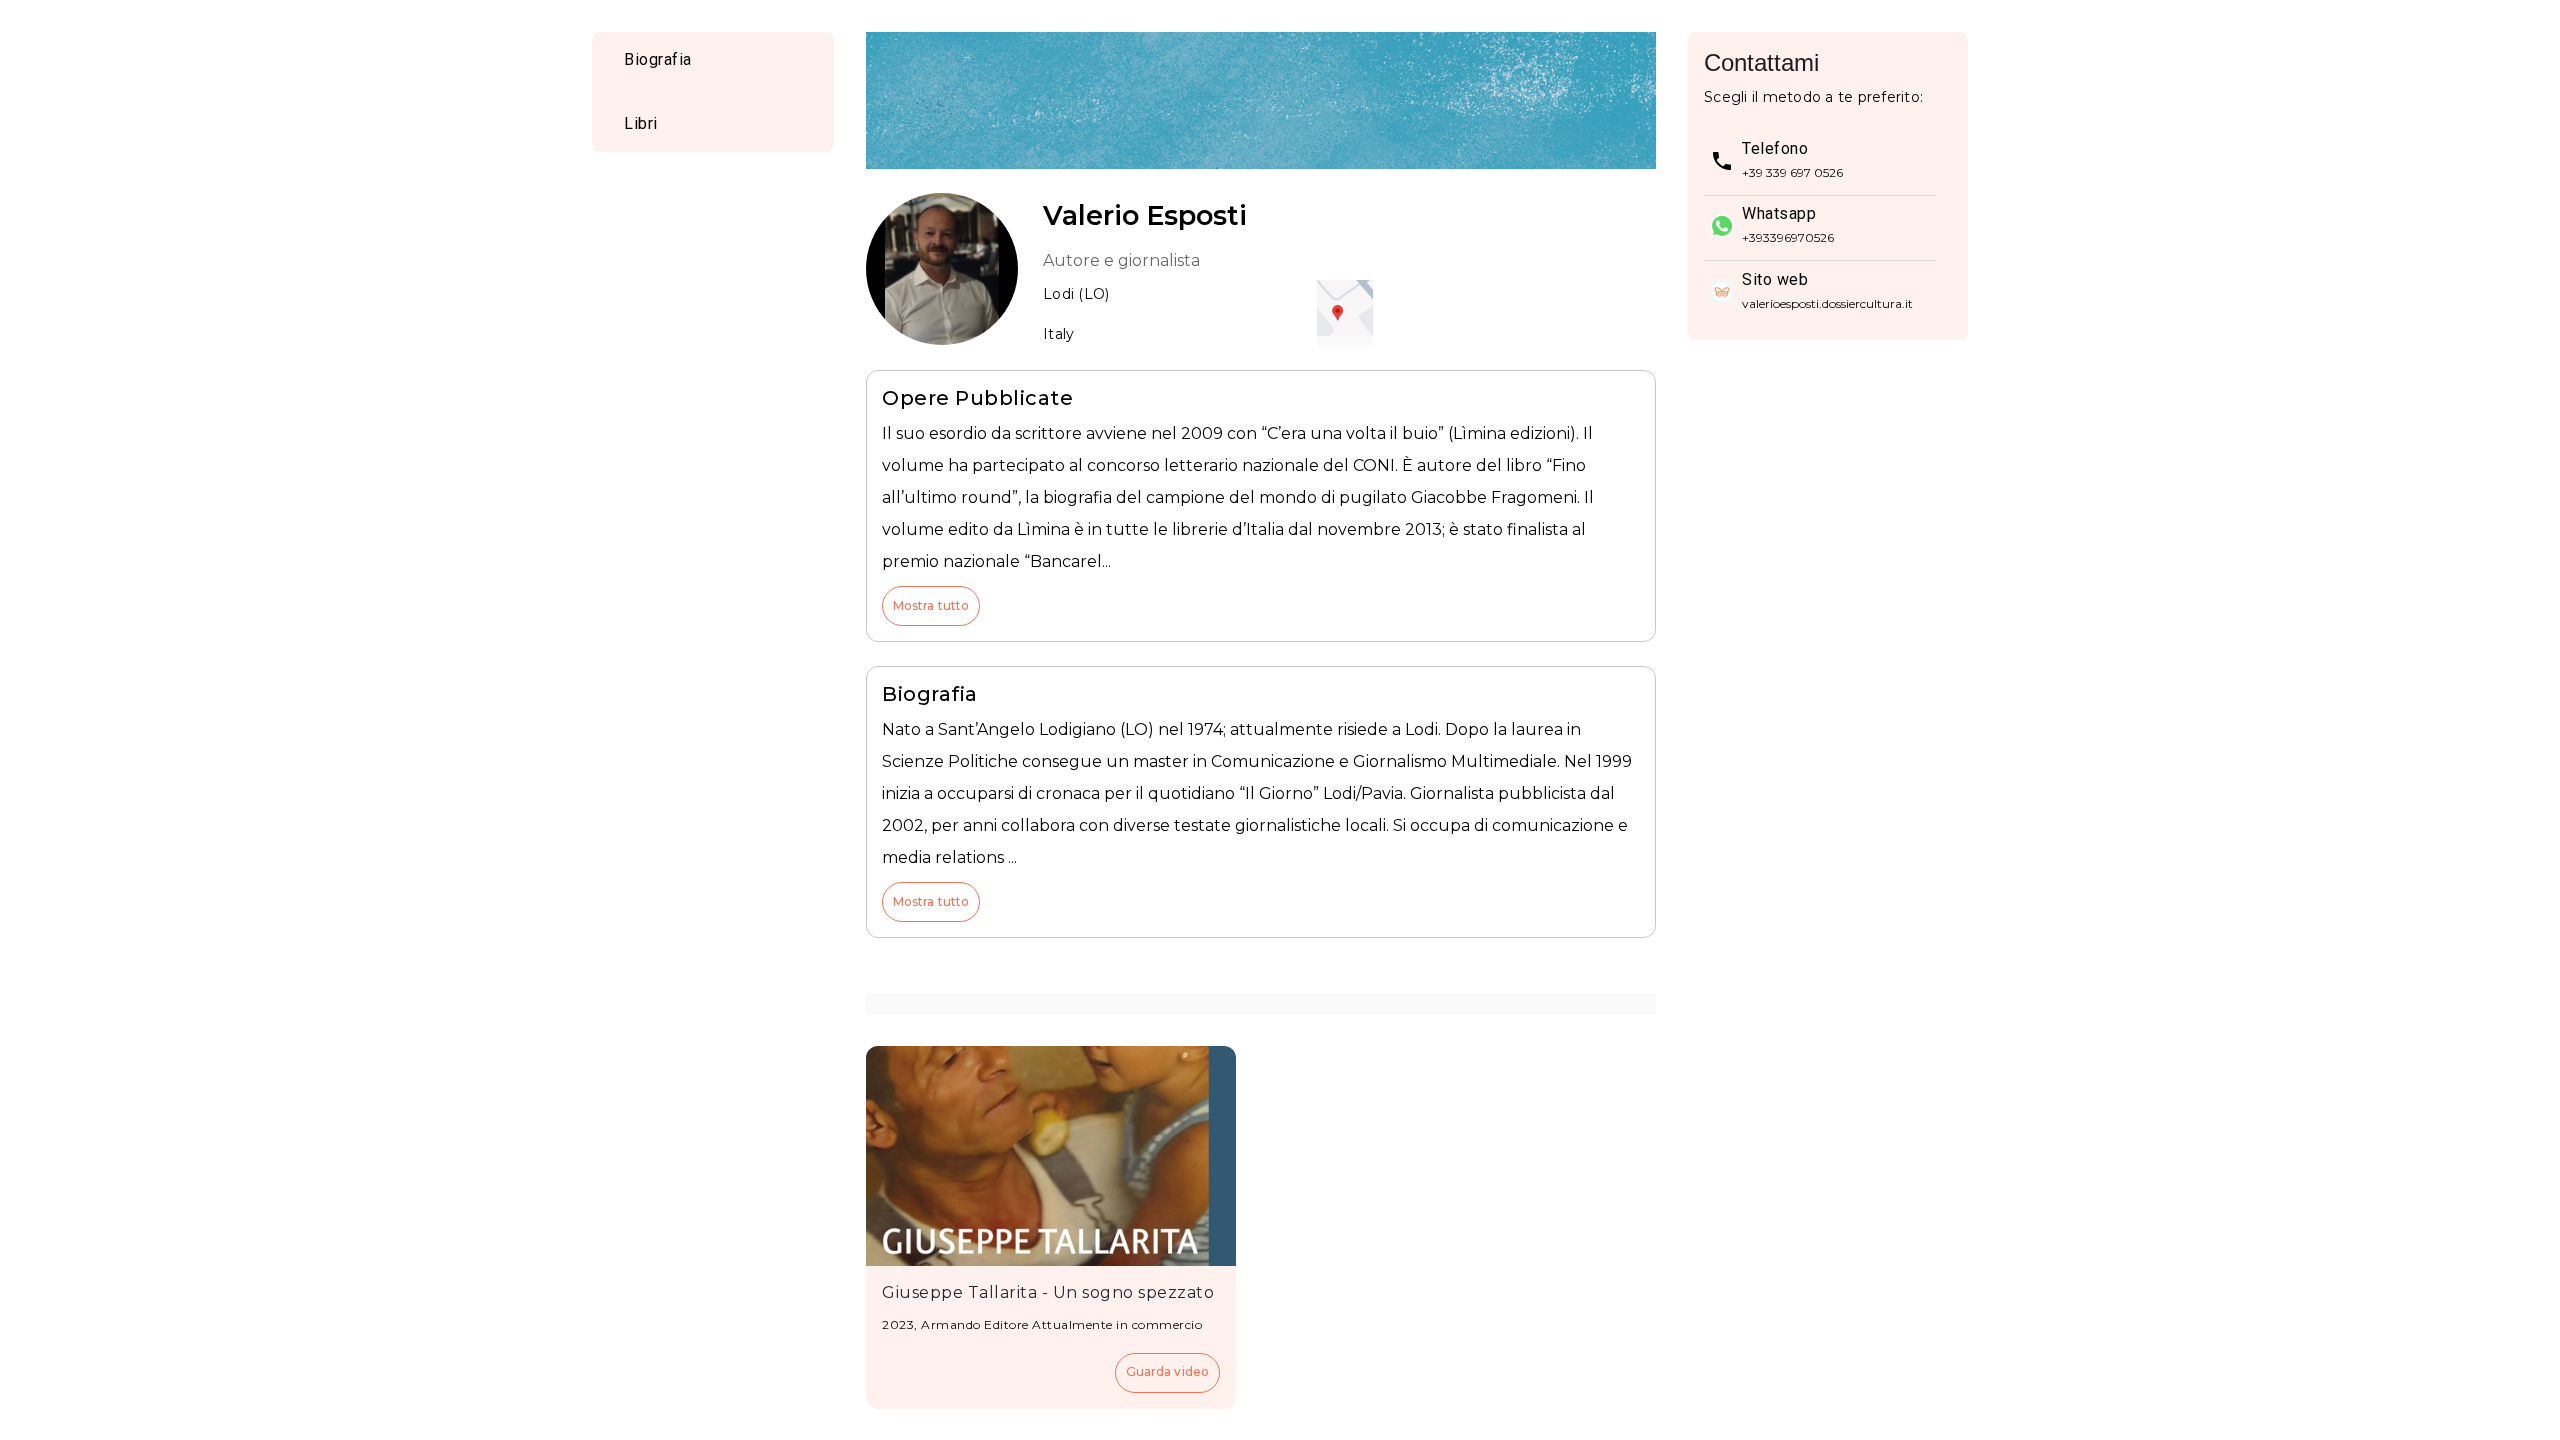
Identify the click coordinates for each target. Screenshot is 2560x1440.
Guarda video (1167, 1371)
